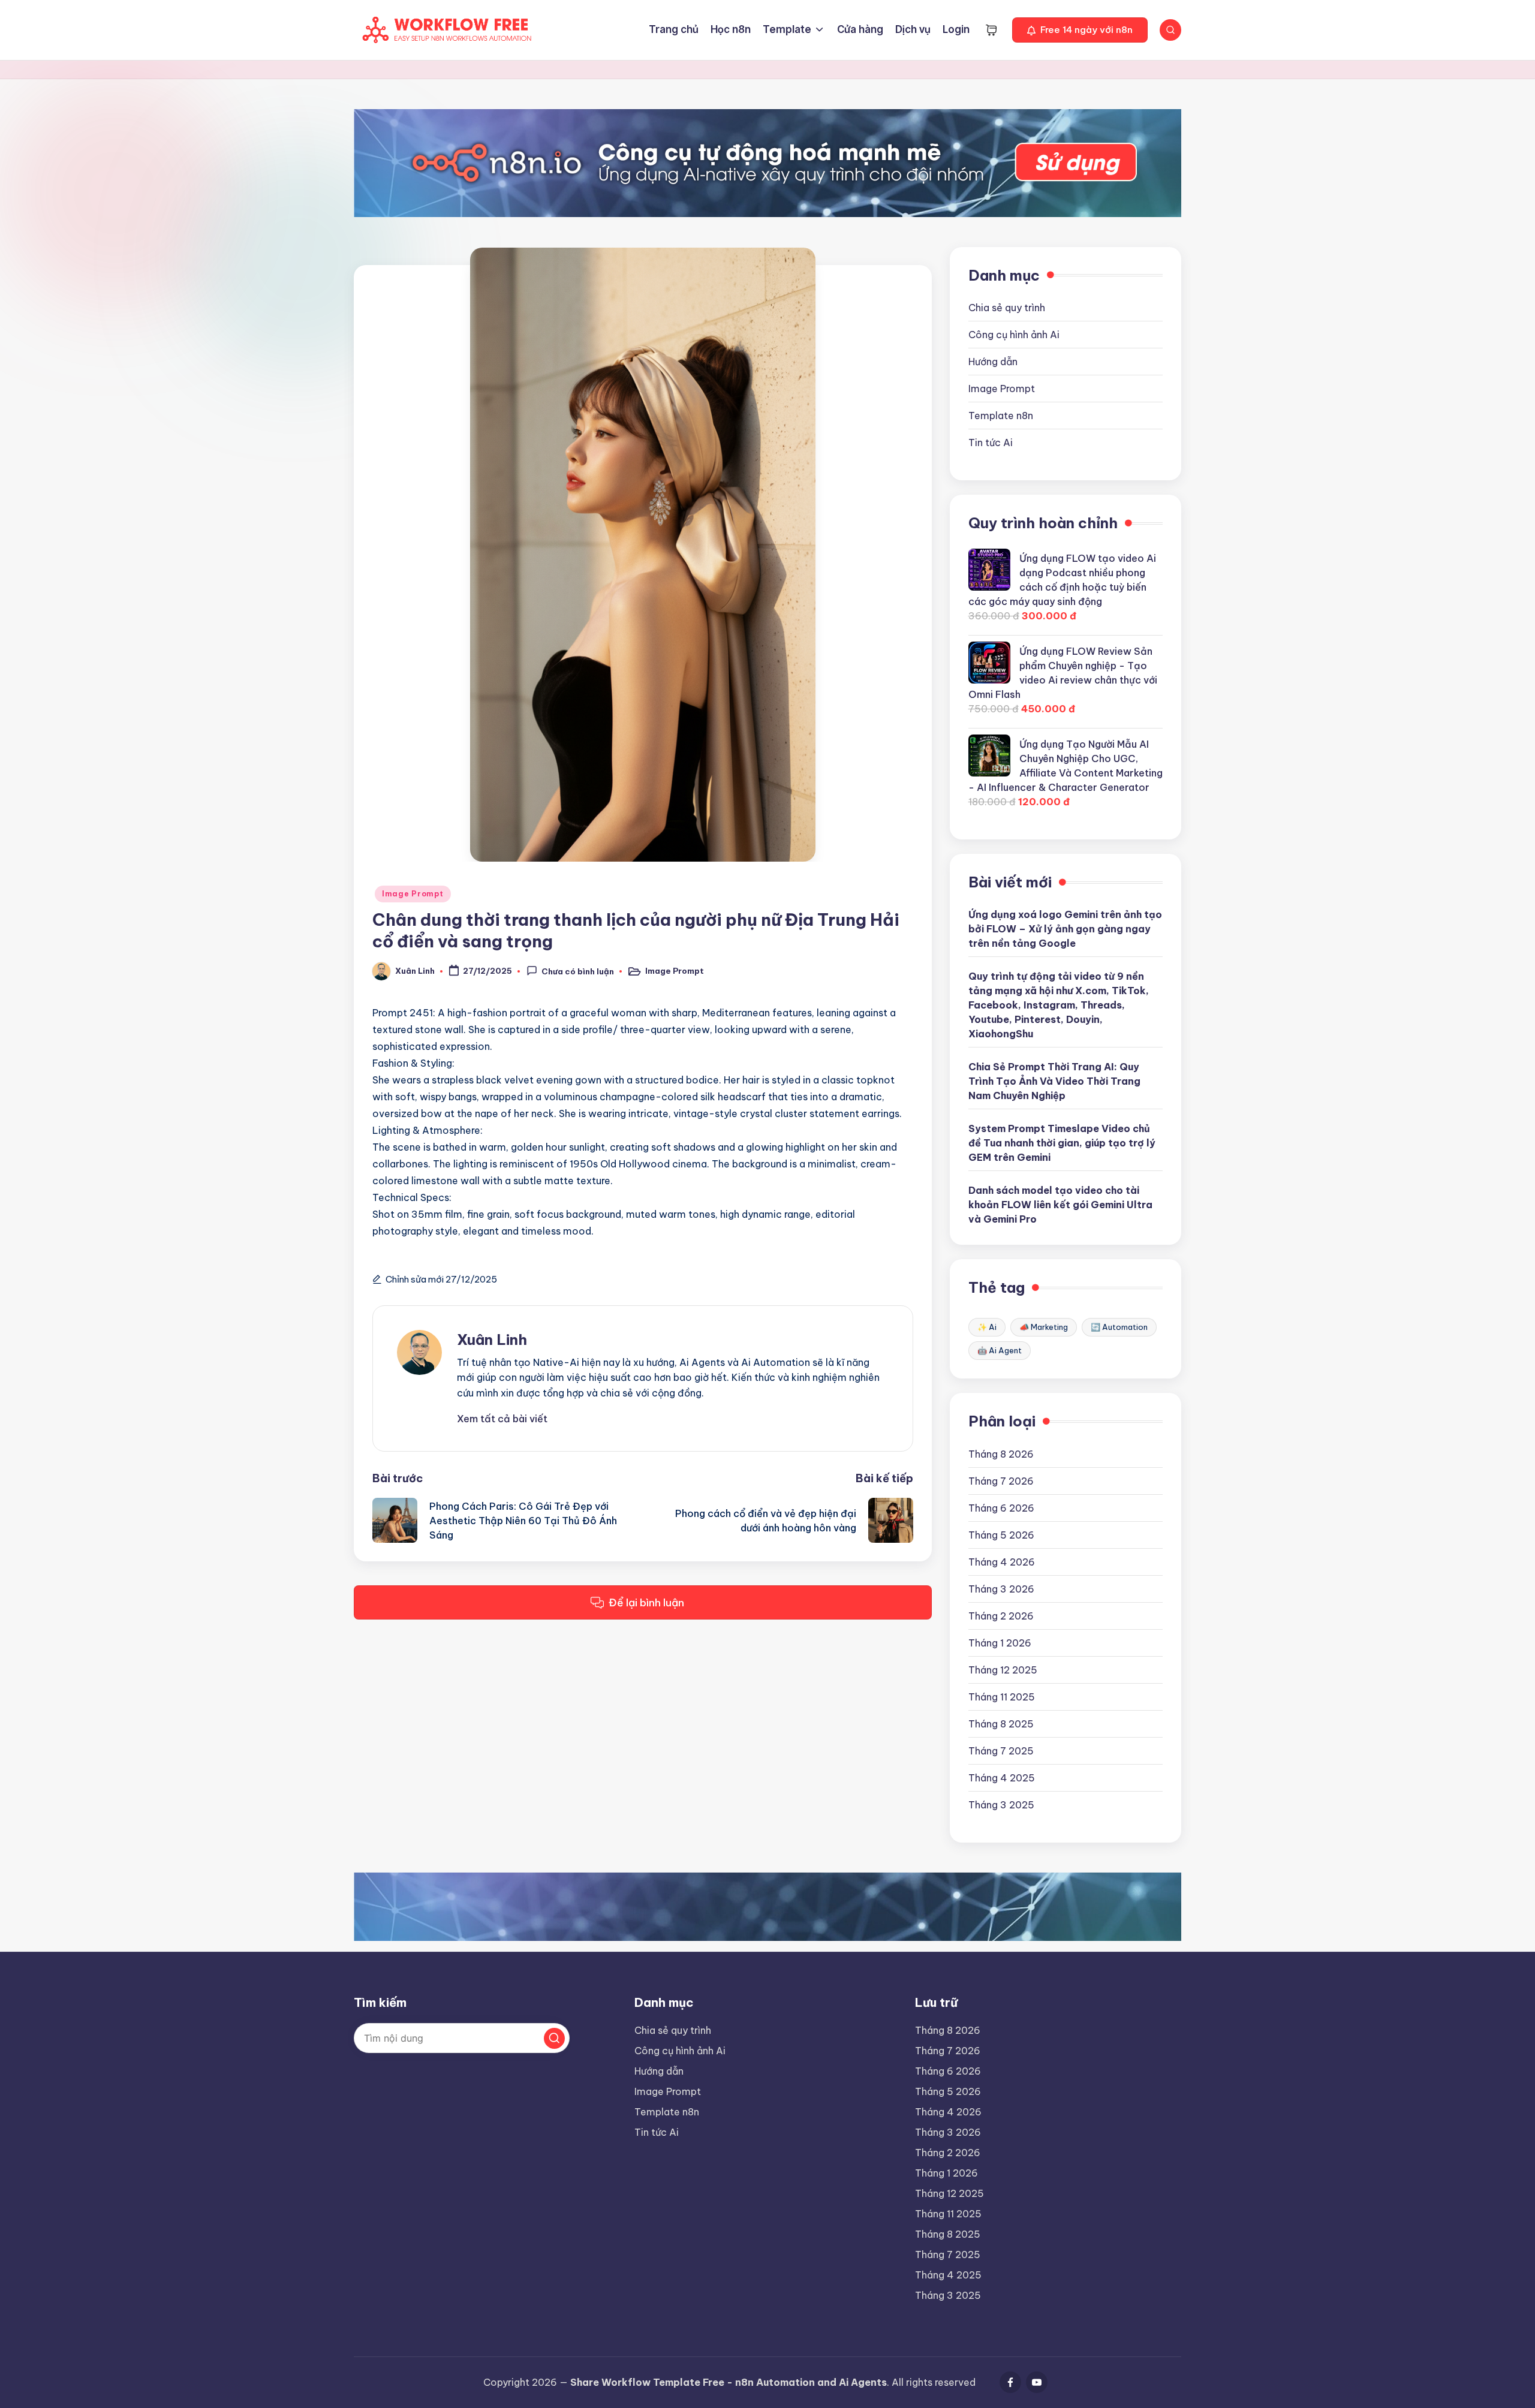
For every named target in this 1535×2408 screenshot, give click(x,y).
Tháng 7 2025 (1001, 1751)
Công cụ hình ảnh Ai (1014, 335)
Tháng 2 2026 (1001, 1616)
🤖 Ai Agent (1000, 1350)
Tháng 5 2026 (1001, 1535)
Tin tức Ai (991, 443)
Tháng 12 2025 (1003, 1670)
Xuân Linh (492, 1340)
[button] (1080, 30)
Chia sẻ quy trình (1007, 308)
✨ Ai (987, 1327)
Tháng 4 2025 (1002, 1778)
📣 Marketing (1044, 1327)
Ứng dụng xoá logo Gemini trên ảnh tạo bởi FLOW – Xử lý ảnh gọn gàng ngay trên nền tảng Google (1065, 929)
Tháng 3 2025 (1001, 1805)
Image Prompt (413, 894)
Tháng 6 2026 (1001, 1508)
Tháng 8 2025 (1001, 1724)
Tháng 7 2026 (1001, 1481)
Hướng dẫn (993, 362)
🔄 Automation (1119, 1327)
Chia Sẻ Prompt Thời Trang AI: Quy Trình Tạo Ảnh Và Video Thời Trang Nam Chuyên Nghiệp (1054, 1081)
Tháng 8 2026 (1001, 1454)
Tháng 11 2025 (1002, 1697)
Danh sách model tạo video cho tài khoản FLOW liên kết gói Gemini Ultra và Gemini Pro (1060, 1205)
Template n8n (1001, 416)
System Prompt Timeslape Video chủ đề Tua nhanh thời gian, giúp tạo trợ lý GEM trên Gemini (1062, 1143)
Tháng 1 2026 (1000, 1643)
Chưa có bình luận (578, 972)
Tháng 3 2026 (1001, 1589)
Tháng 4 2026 (1002, 1562)
